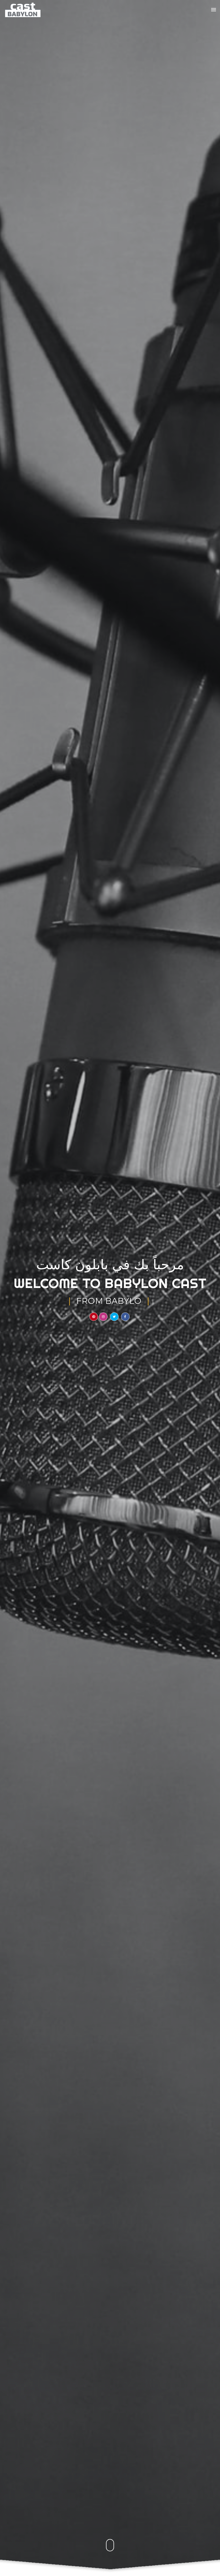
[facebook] (125, 1317)
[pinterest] (94, 1317)
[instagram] (103, 1317)
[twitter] (114, 1317)
